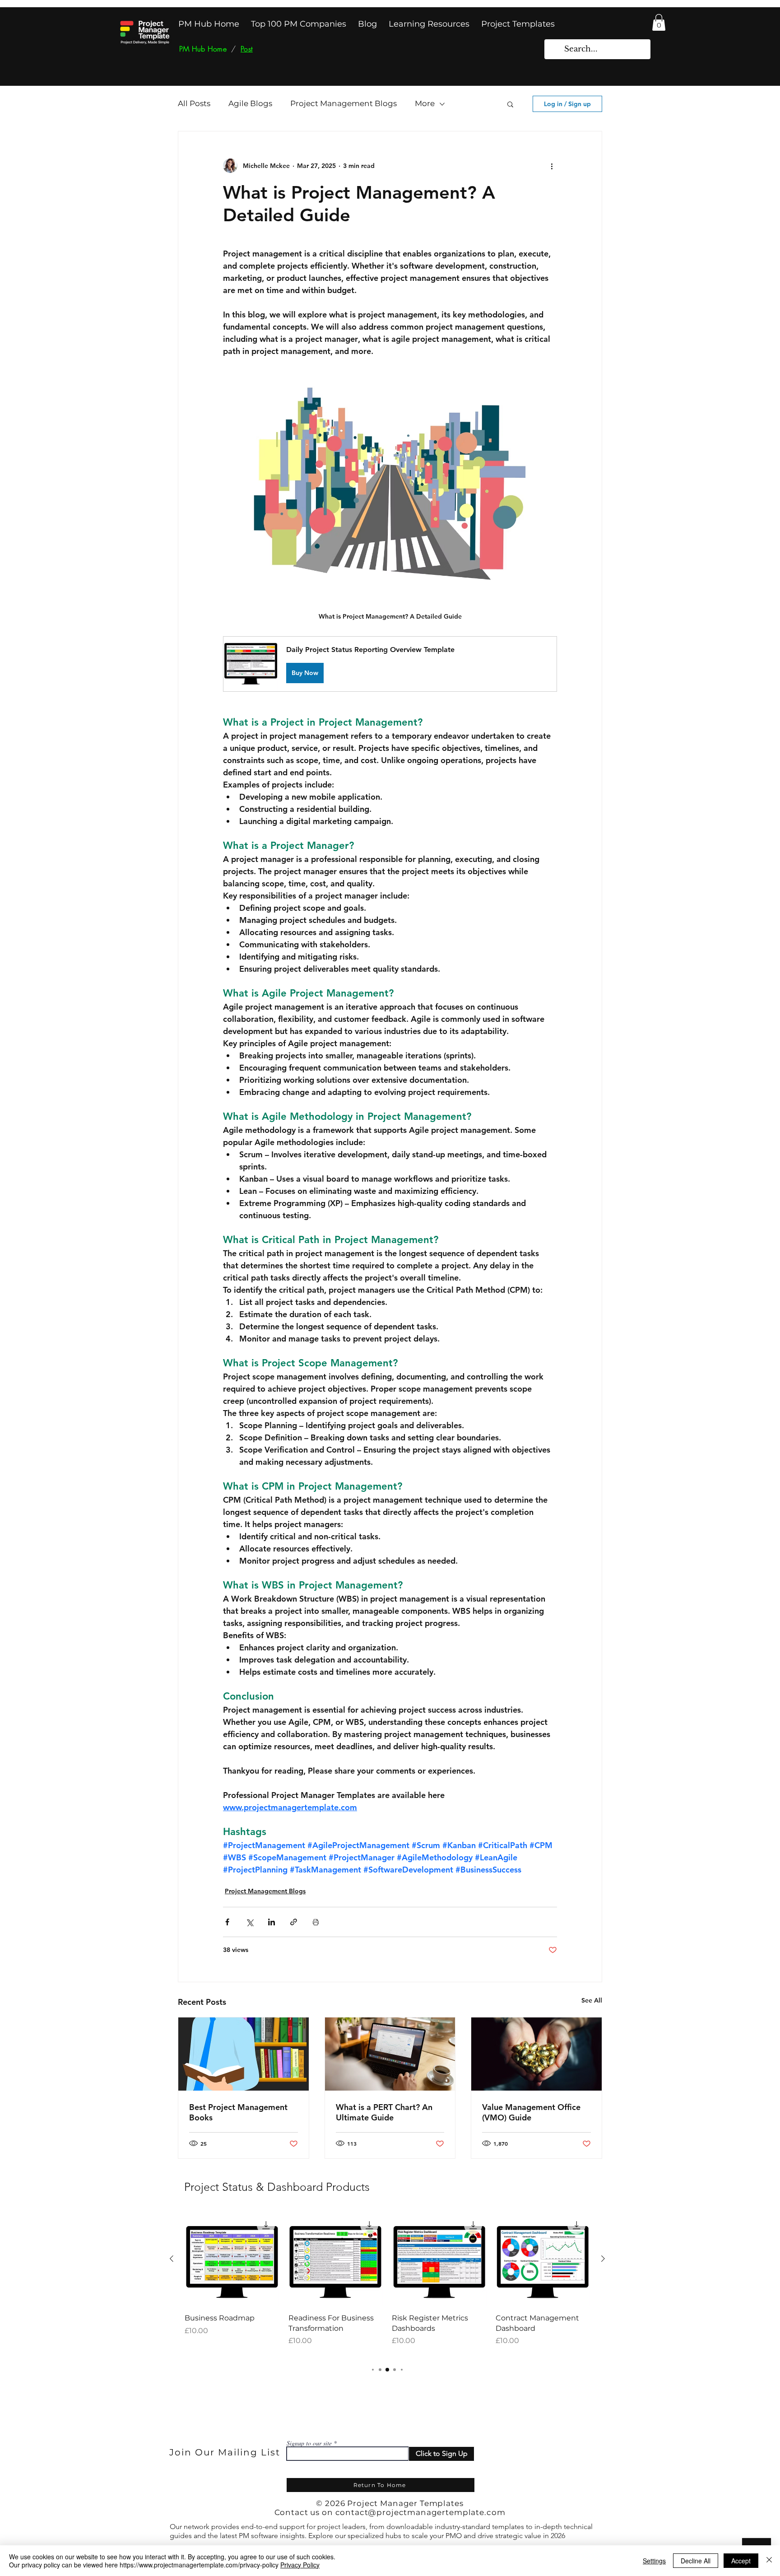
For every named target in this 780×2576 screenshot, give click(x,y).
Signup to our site (309, 2443)
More (425, 103)
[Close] (769, 2561)
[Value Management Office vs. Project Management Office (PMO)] (536, 2054)
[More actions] (552, 166)
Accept (741, 2561)
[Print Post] (316, 1922)
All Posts (194, 103)
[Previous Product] (172, 2259)
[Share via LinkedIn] (272, 1922)
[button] (659, 22)
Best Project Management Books (238, 2112)
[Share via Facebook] (227, 1922)
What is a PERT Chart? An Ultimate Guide (384, 2112)
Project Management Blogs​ (344, 103)
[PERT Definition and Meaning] (390, 2054)
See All (592, 2000)
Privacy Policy (300, 2565)
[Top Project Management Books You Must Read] (244, 2054)
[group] (387, 2284)
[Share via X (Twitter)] (249, 1922)
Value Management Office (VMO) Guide (531, 2112)
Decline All (696, 2561)
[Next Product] (603, 2259)
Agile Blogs (250, 103)
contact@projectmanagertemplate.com (420, 2512)
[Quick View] (232, 2259)
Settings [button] (654, 2561)
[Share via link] (294, 1922)
